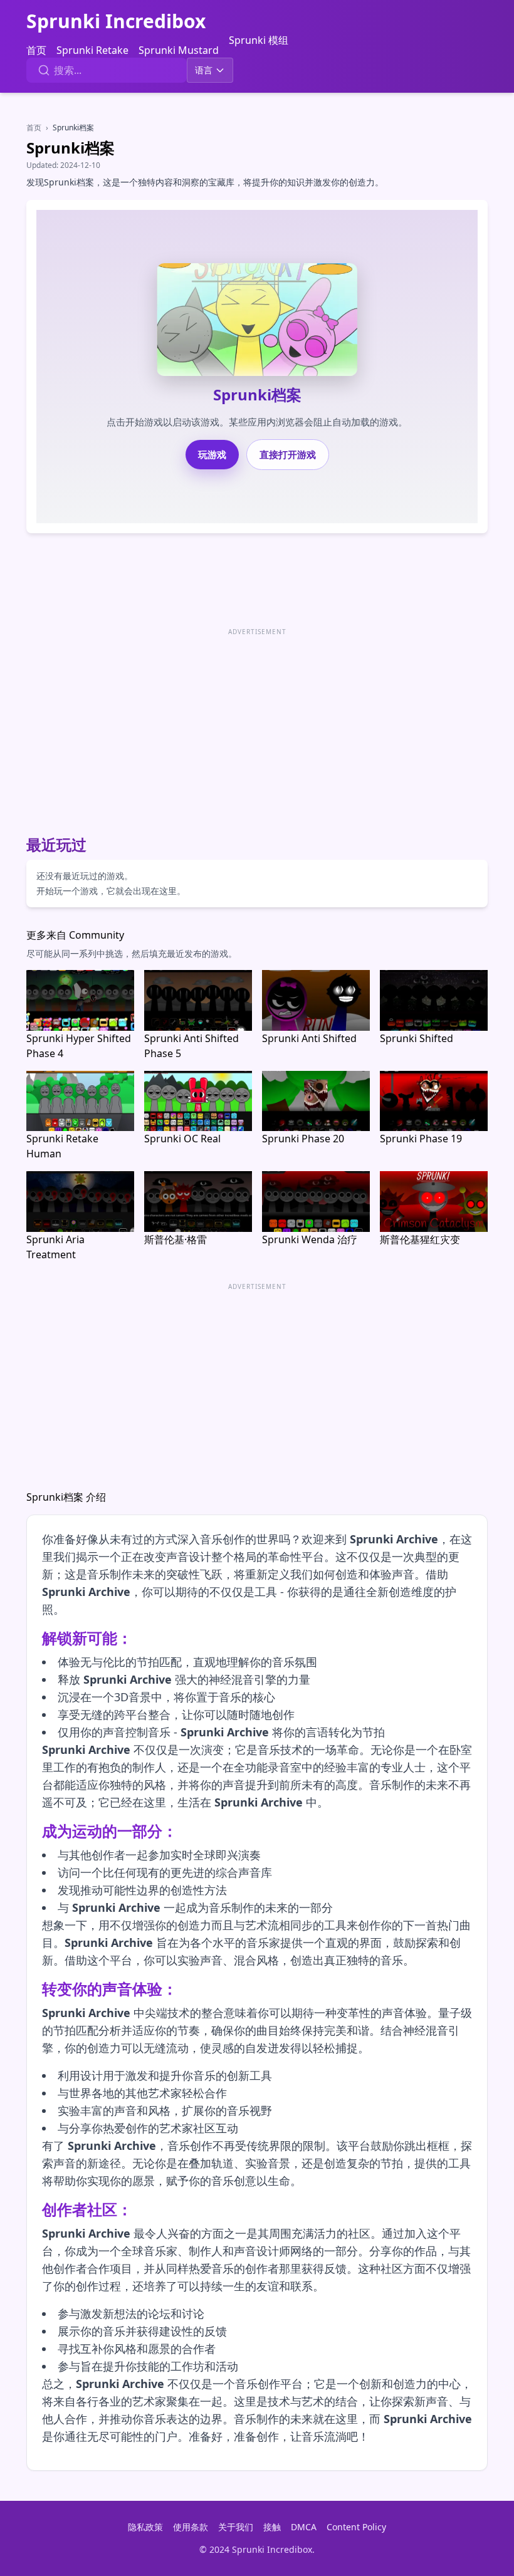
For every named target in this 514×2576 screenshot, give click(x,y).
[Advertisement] (257, 727)
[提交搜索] (44, 70)
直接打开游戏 (288, 454)
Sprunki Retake (92, 50)
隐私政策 (145, 2527)
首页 (36, 50)
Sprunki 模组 (259, 40)
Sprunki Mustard (179, 50)
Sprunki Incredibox (116, 21)
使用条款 (191, 2527)
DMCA (304, 2527)
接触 (272, 2527)
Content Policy (356, 2527)
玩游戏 (212, 454)
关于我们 (236, 2527)
